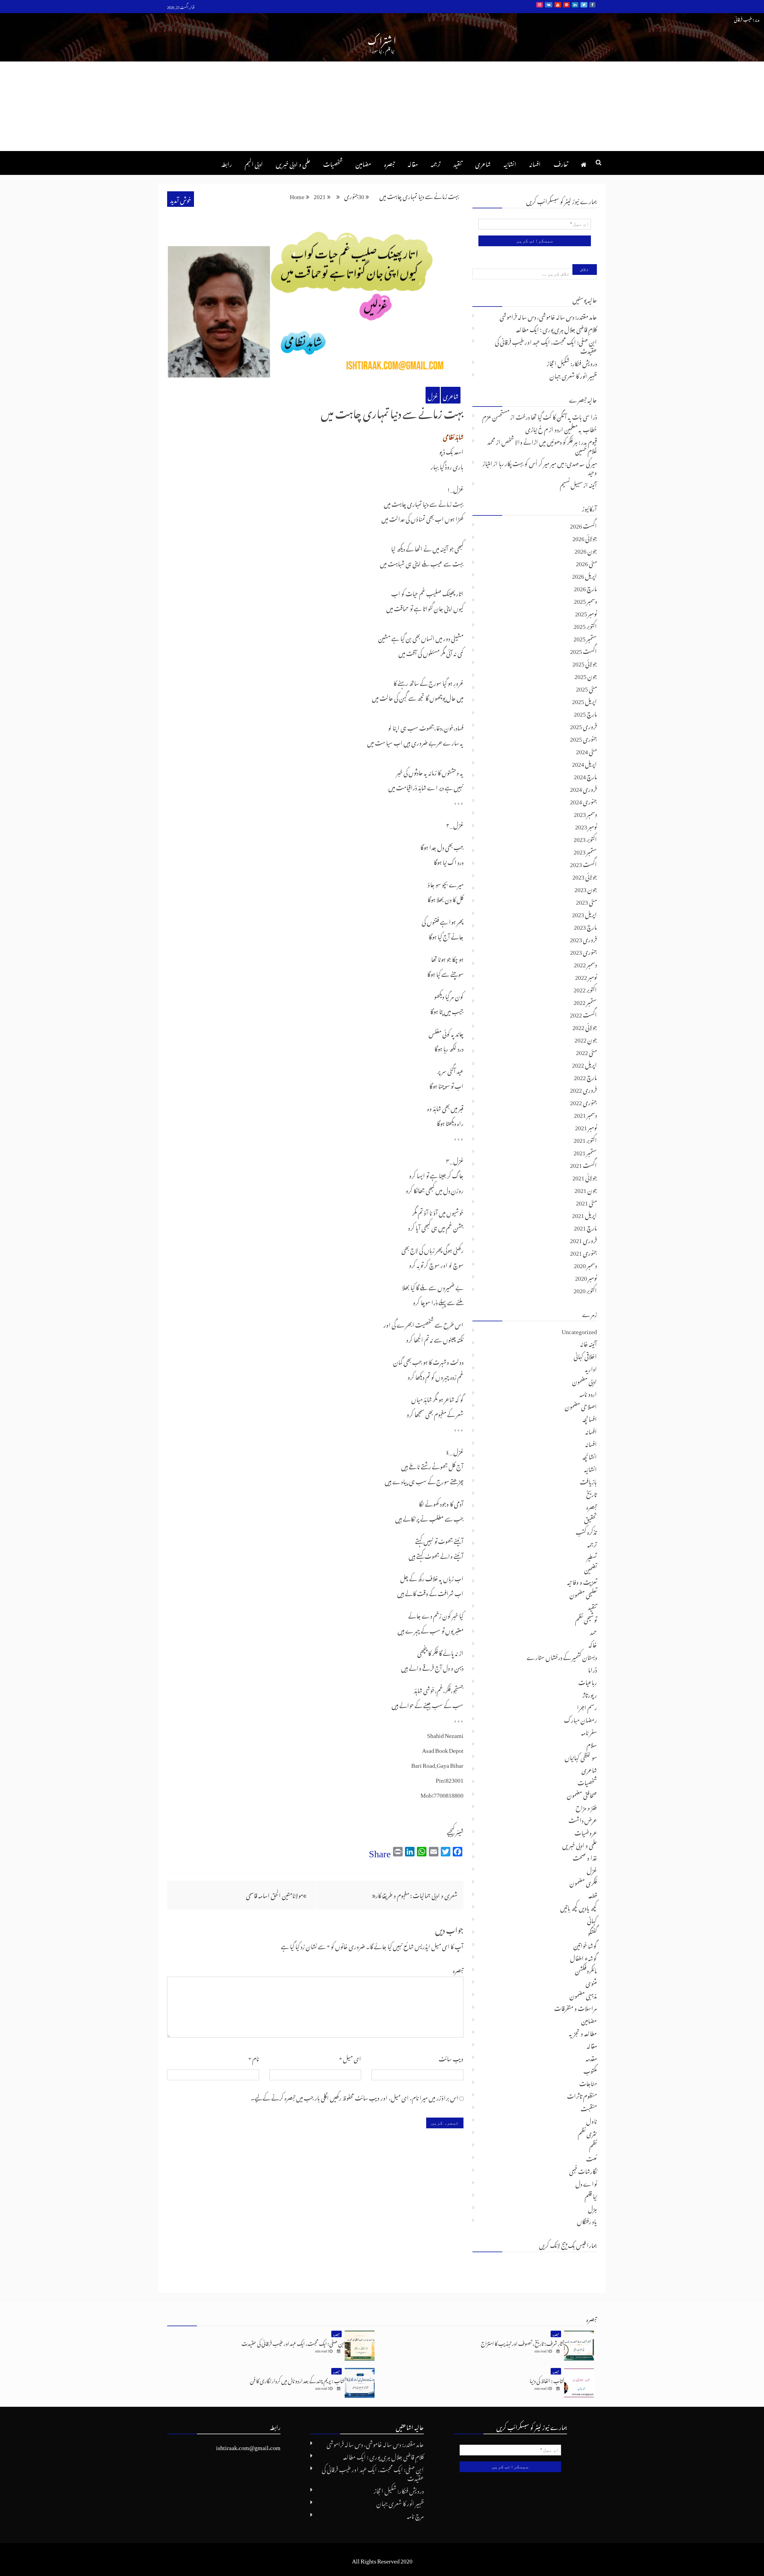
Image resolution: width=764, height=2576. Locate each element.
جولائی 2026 (585, 537)
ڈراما (592, 1669)
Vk (549, 5)
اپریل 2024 (584, 763)
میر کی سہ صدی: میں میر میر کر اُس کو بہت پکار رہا (548, 462)
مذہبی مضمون (583, 1995)
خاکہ (593, 1644)
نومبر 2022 (586, 976)
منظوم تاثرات (582, 2095)
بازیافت (588, 1481)
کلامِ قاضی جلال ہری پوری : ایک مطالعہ (556, 328)
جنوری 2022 (583, 1101)
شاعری (483, 163)
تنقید (458, 163)
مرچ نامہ (415, 2515)
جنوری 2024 (583, 800)
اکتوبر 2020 (585, 1289)
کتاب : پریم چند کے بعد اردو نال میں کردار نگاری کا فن (297, 2380)
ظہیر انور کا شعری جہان (573, 375)
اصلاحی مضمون (581, 1405)
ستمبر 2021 (585, 1151)
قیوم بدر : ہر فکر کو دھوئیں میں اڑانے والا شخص (549, 441)
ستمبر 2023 (585, 851)
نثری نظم (587, 2132)
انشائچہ (590, 1456)
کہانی (592, 1919)
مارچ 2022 (585, 1076)
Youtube (558, 5)
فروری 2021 (583, 1239)
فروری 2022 (583, 1089)
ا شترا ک (382, 39)
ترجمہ (436, 163)
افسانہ (535, 163)
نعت (592, 2158)
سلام (592, 1744)
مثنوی (591, 1982)
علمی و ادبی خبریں (293, 163)
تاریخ (592, 1493)
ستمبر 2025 (585, 638)
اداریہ (591, 1368)
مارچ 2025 (585, 713)
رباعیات (588, 1681)
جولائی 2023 (585, 876)
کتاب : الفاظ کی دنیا (547, 2380)
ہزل (592, 2208)
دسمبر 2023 (585, 813)
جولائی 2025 (585, 663)
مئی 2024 (586, 750)
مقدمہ (591, 2057)
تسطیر (592, 1556)
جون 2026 (586, 550)
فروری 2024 (583, 788)
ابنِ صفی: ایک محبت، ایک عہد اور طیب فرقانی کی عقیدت (546, 345)
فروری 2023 (583, 938)
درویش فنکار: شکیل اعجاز (572, 362)
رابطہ (227, 163)
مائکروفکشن (586, 1970)
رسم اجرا (587, 1706)
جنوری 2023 (583, 951)
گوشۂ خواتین (585, 1944)
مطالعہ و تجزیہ (583, 2032)
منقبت (589, 2107)
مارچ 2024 (585, 775)
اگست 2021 (583, 1164)
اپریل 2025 (584, 700)
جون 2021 (586, 1189)
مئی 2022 (586, 1051)
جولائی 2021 (585, 1177)
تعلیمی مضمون (583, 1593)
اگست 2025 (583, 650)
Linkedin (575, 5)
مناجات (588, 2082)
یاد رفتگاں (587, 2220)
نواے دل (586, 2183)
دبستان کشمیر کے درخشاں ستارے (562, 1656)
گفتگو (592, 1932)
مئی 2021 (586, 1202)
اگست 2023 (583, 863)
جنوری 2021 (583, 1252)
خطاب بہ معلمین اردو (576, 428)
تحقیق (590, 1518)
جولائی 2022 (585, 1026)
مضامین (363, 163)
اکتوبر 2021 (585, 1139)
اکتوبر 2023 (585, 838)
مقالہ (413, 163)
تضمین (590, 1568)
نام (254, 2058)
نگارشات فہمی (583, 2170)
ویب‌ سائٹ (451, 2058)
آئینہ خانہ (589, 1343)
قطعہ (593, 1894)
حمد (593, 1631)
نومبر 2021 (586, 1126)
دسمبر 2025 (585, 600)
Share (380, 1851)
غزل (433, 395)
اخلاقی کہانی (585, 1355)
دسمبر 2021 (585, 1114)
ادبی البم (254, 163)
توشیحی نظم (586, 1619)
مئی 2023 (586, 901)
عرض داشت (583, 1819)
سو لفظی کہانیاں (581, 1756)
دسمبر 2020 (585, 1264)
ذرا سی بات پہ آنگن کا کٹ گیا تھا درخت (556, 416)
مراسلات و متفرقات (576, 2007)
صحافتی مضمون (582, 1794)
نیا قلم (591, 2195)
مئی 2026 (586, 562)
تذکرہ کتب (586, 1531)
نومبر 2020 (586, 1277)
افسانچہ (590, 1418)
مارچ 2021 (585, 1227)
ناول (592, 2120)
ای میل (350, 2058)
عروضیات (586, 1832)
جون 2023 (586, 888)
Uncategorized (579, 1330)
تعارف (561, 163)
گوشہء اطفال (583, 1957)
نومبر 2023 (586, 826)
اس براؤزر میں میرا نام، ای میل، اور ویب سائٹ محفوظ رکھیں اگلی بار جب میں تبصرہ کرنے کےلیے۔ (355, 2097)
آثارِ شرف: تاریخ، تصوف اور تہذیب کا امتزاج (522, 2342)
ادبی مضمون (584, 1380)
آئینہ (593, 484)
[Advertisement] (382, 106)
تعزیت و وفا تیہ (582, 1581)
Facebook (592, 5)
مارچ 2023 (585, 926)
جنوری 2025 (583, 738)
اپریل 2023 (584, 913)
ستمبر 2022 (585, 1001)
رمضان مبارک (580, 1719)
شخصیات (333, 163)
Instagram (540, 5)
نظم (593, 2145)
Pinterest (566, 5)
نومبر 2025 (586, 612)
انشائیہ (510, 163)
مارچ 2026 (585, 587)
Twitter (584, 5)
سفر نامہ (589, 1731)
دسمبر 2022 (585, 963)
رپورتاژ (590, 1694)
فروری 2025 (583, 725)
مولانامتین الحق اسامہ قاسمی (274, 1894)
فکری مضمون (583, 1882)
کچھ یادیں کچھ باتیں (579, 1907)
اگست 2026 (583, 525)
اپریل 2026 (584, 575)
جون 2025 (586, 675)
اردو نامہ (588, 1393)
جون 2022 (586, 1039)
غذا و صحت (585, 1857)
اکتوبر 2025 (585, 625)
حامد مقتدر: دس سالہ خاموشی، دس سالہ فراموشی (548, 316)
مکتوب (590, 2070)
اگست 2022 (583, 1014)
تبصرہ (389, 163)
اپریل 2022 (584, 1064)
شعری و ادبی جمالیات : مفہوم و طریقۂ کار (416, 1894)
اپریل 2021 (584, 1214)
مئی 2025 (586, 688)
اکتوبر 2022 (585, 988)
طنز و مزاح (586, 1807)
